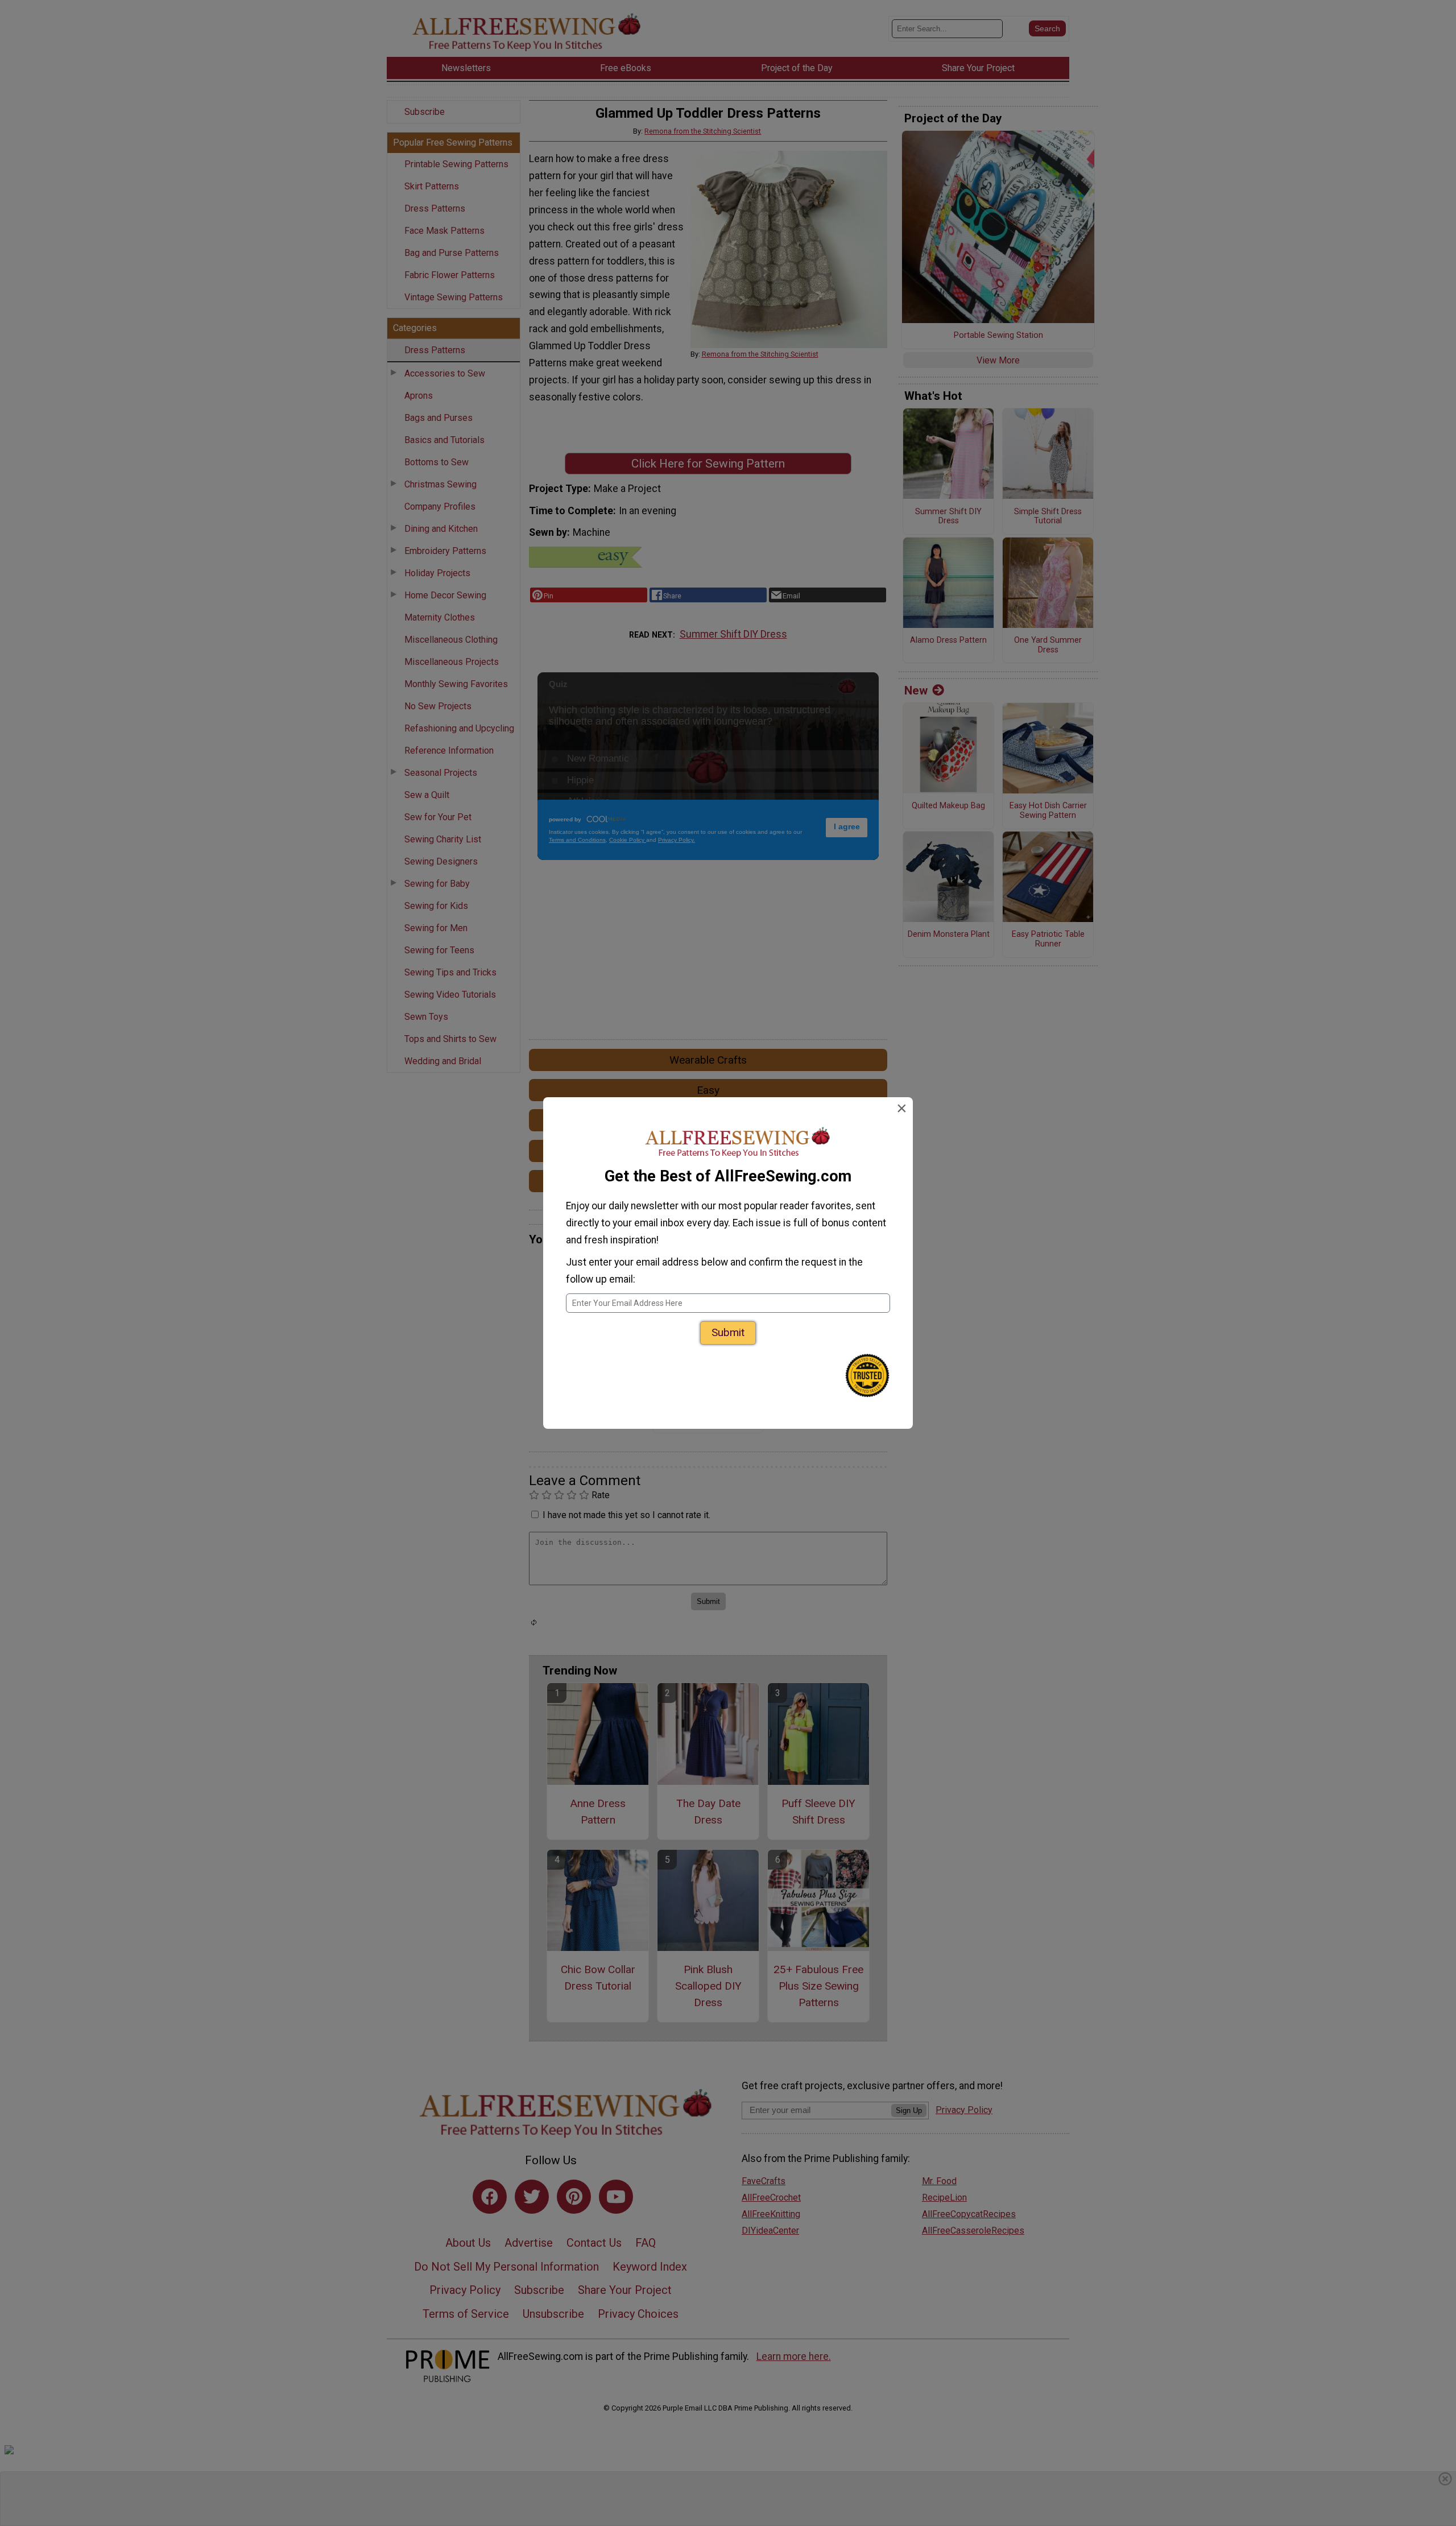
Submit (728, 1332)
